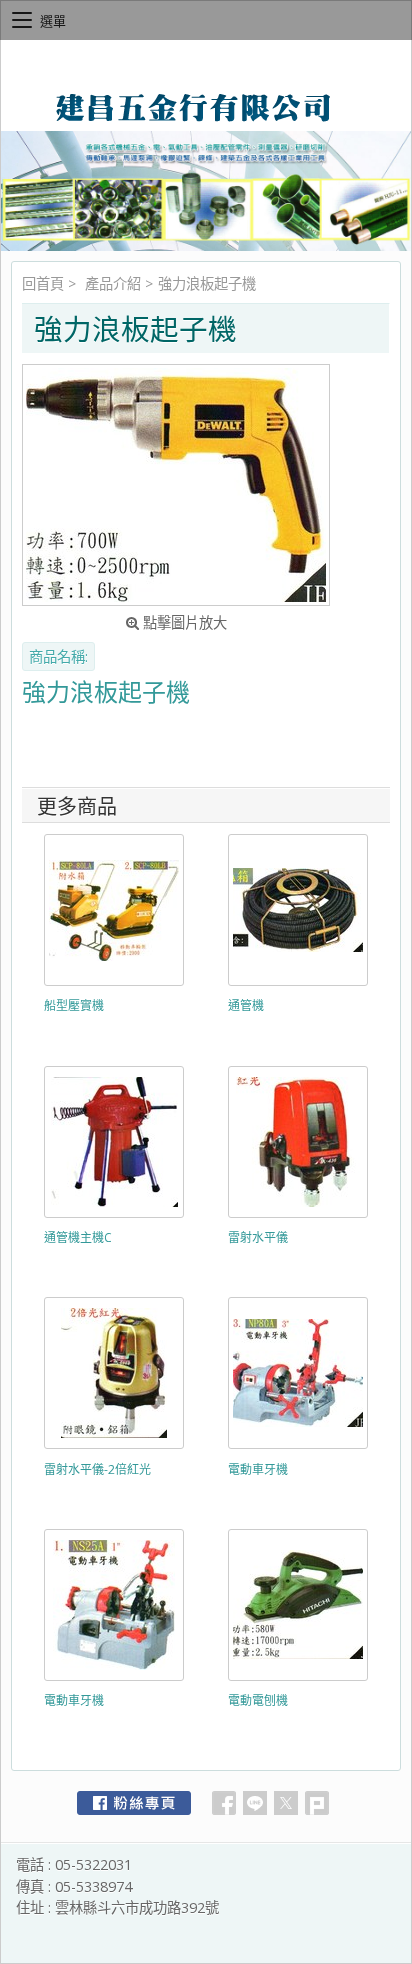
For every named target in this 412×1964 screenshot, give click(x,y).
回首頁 (43, 283)
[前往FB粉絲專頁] (134, 1803)
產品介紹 (113, 283)
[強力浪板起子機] (176, 485)
